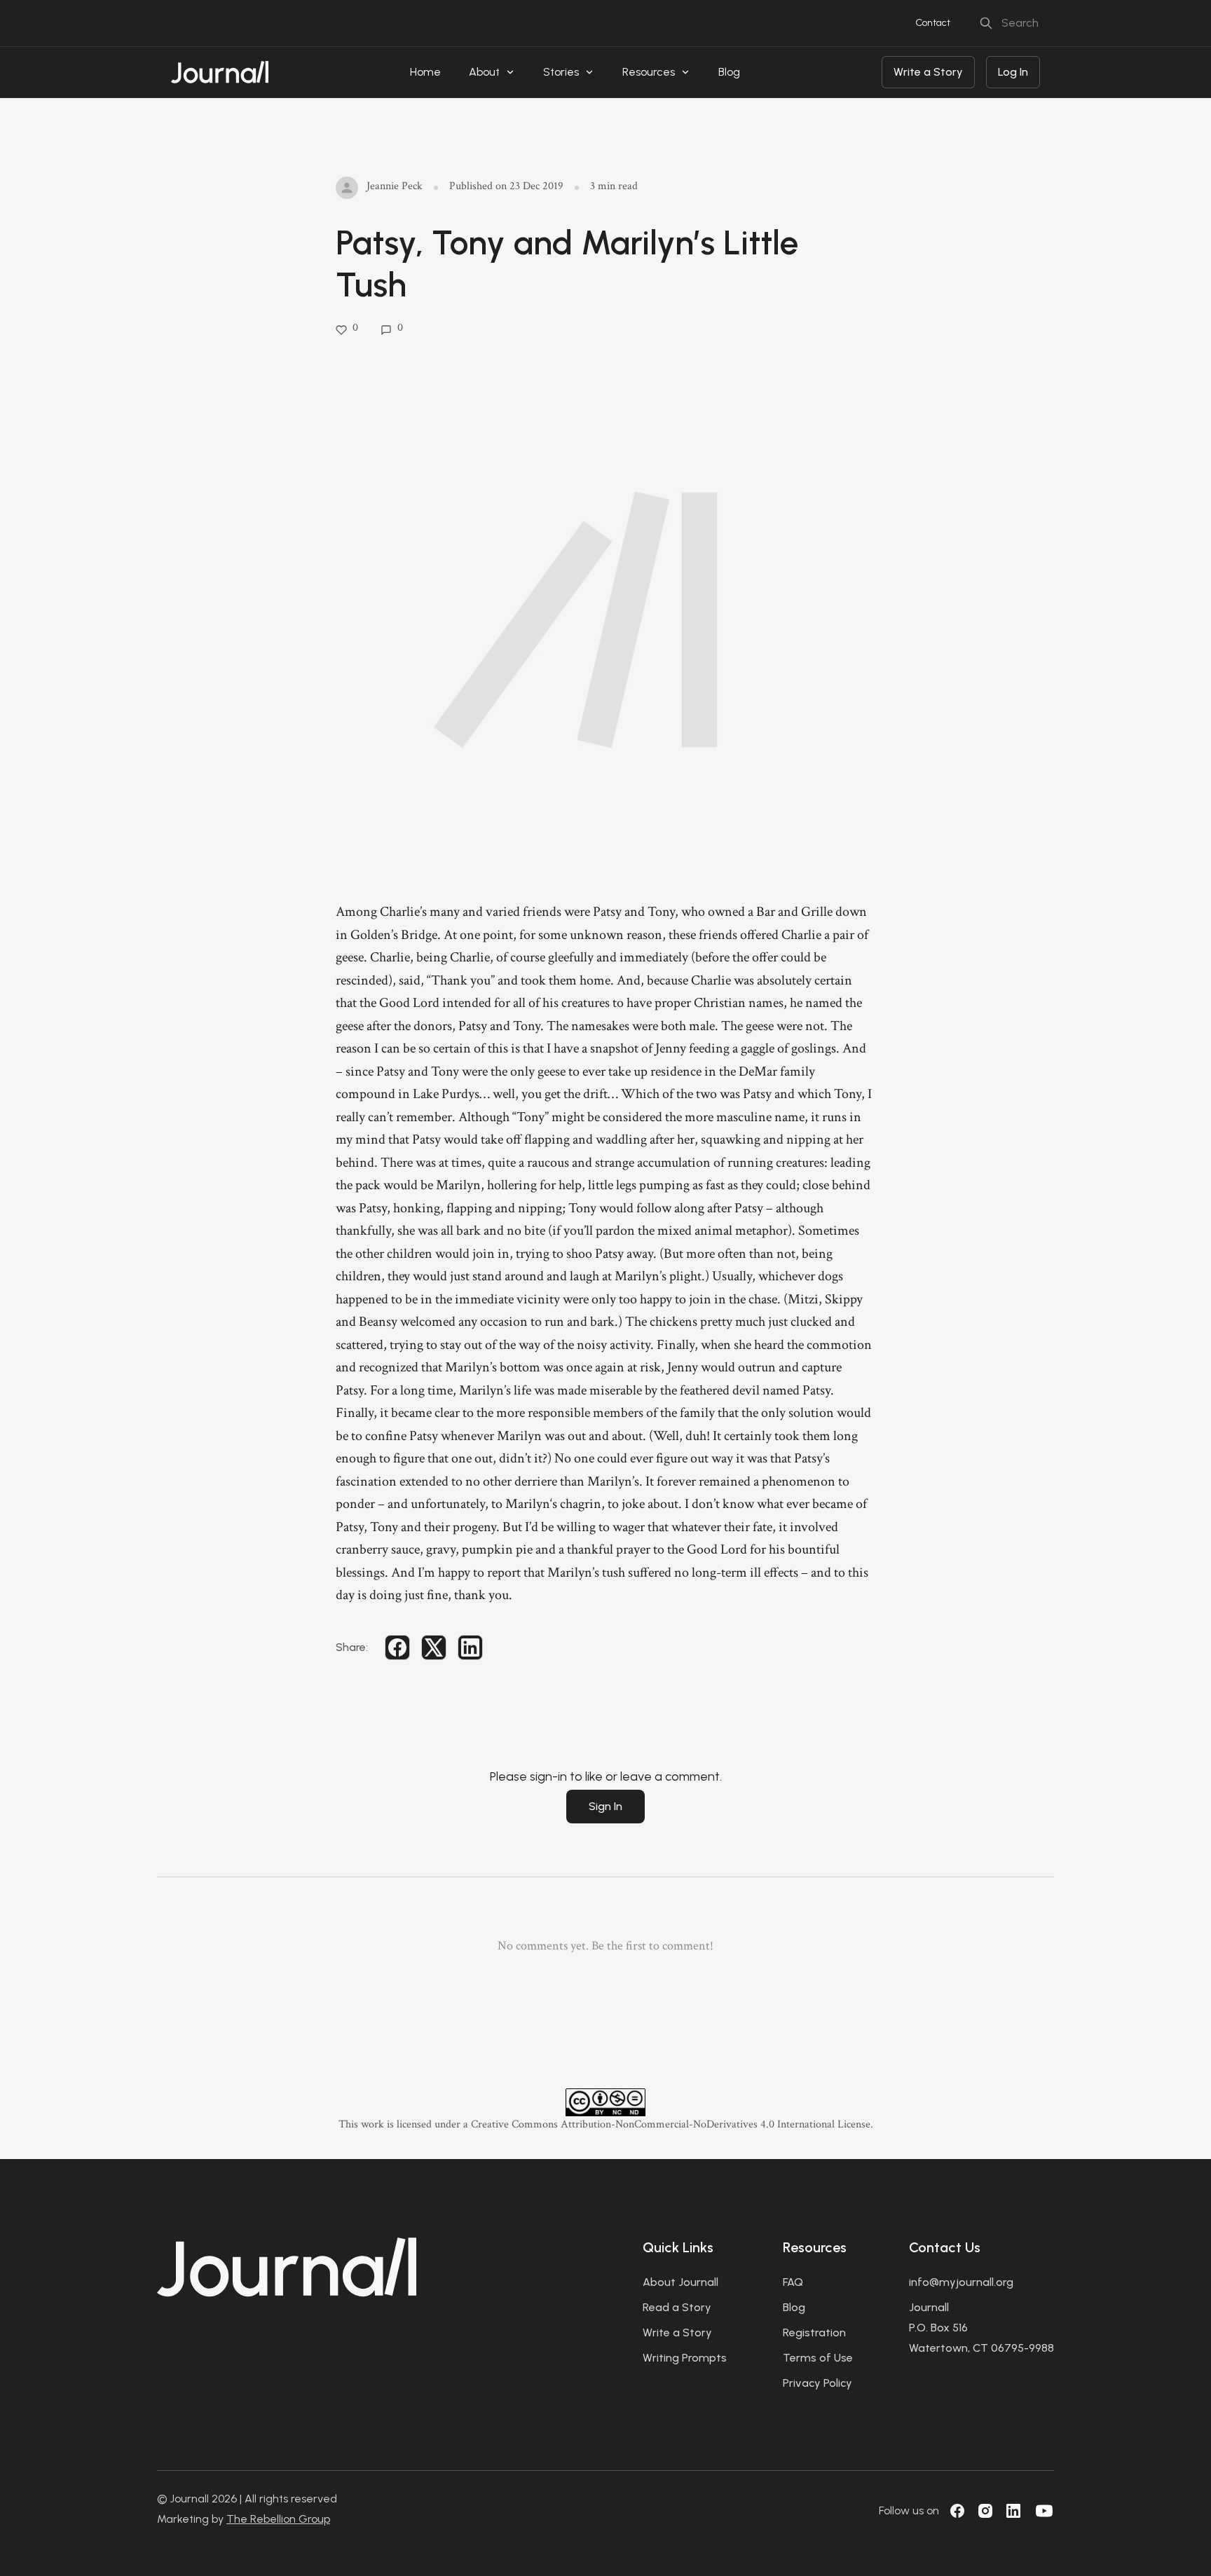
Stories (561, 72)
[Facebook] (957, 2511)
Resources (649, 72)
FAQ (793, 2282)
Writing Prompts (685, 2358)
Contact (933, 23)
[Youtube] (1044, 2511)
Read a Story (677, 2307)
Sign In (605, 1806)
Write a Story (928, 72)
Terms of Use (818, 2358)
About (484, 72)
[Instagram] (985, 2511)
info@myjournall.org (961, 2282)
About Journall (680, 2282)
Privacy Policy (817, 2383)
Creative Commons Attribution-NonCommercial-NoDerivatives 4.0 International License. (672, 2124)
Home (425, 72)
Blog (729, 72)
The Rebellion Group (278, 2519)
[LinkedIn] (1013, 2511)
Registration (814, 2332)
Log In (1013, 72)
